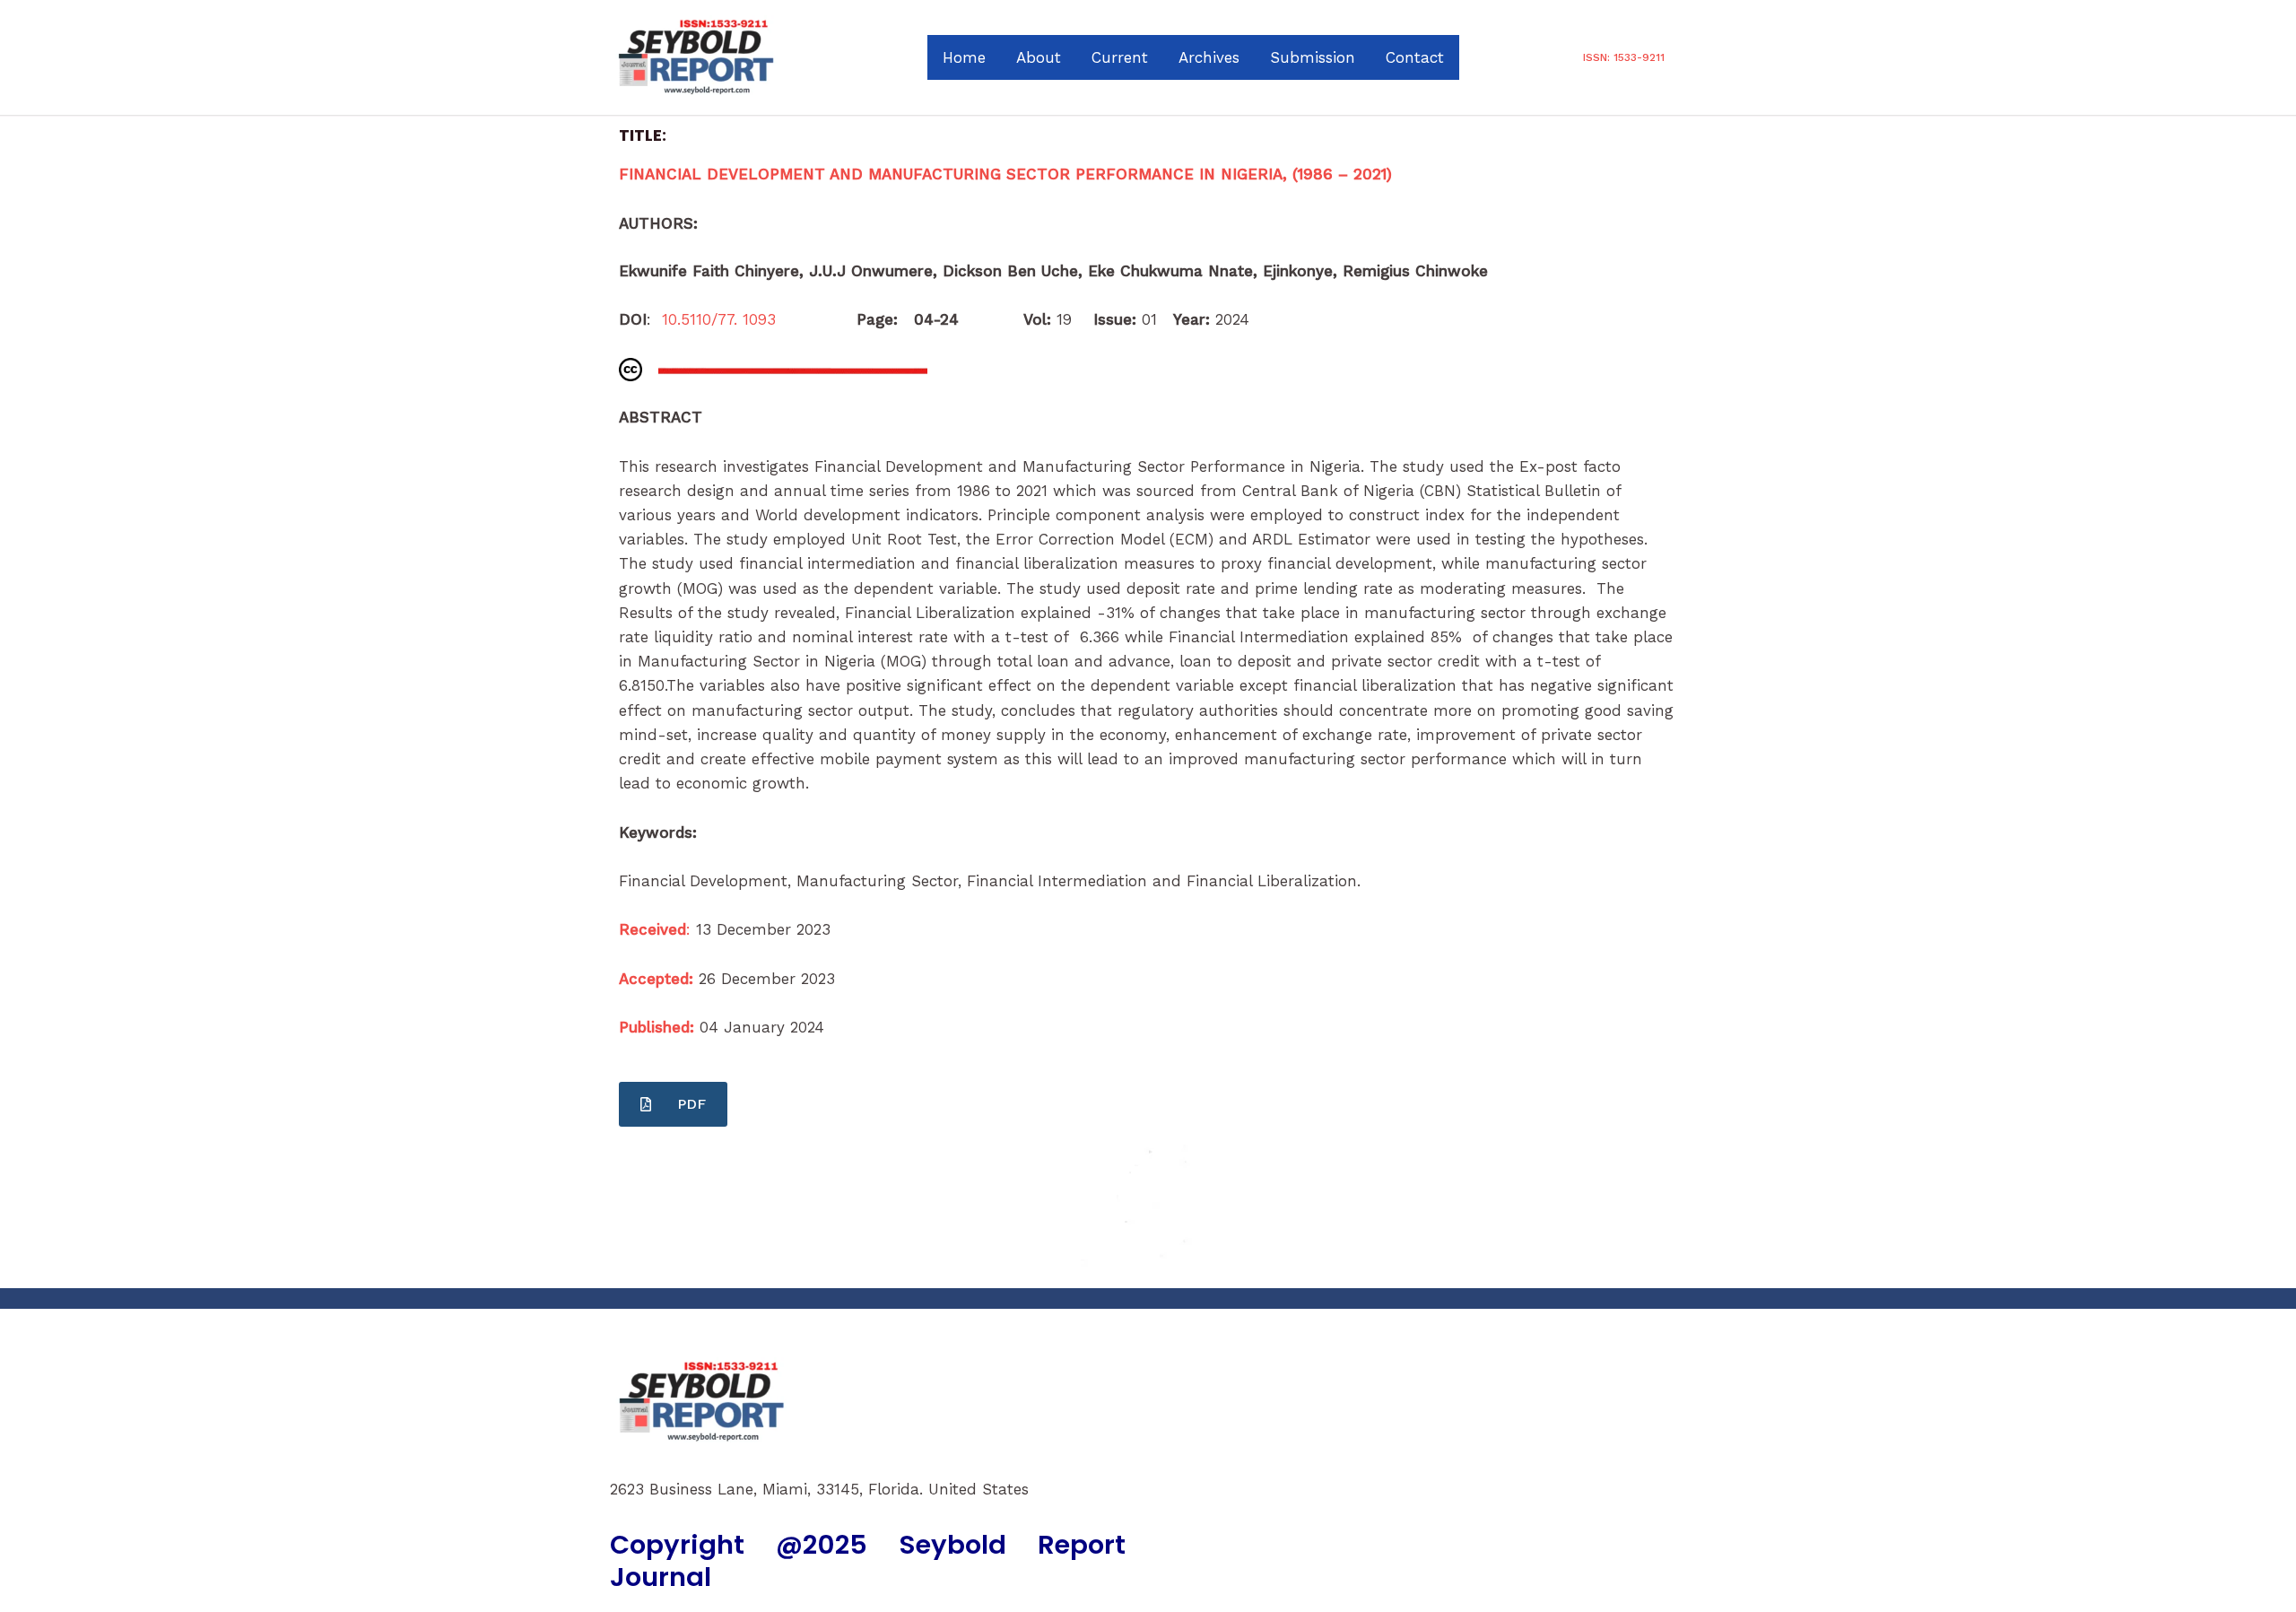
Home (964, 57)
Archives (1209, 57)
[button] (1624, 57)
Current (1120, 57)
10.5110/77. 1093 (727, 319)
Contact (1415, 57)
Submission (1313, 57)
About (1039, 57)
